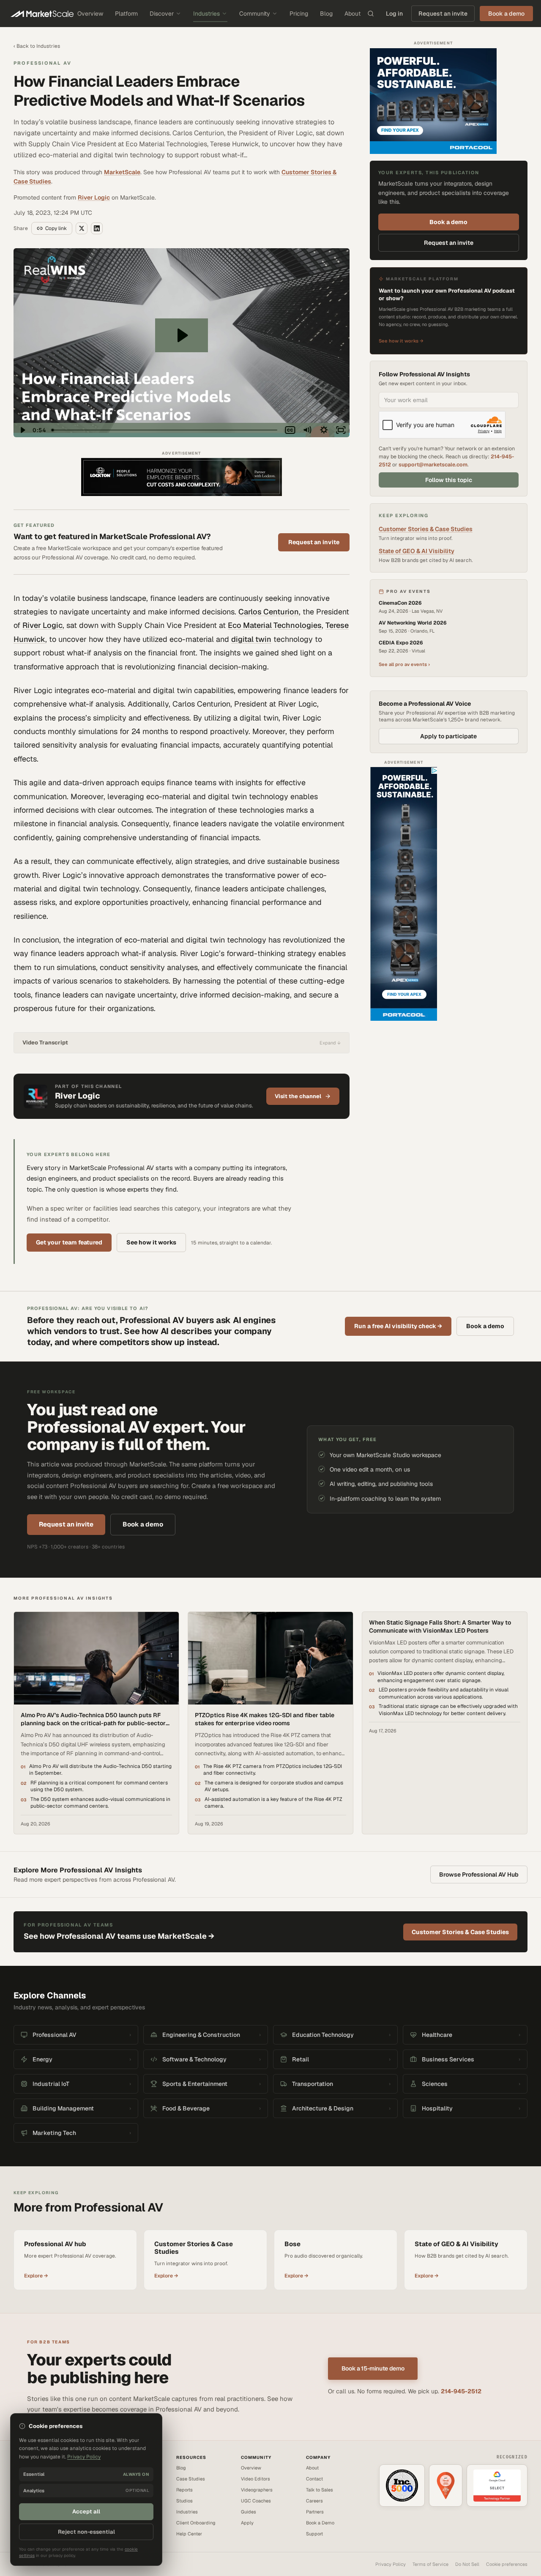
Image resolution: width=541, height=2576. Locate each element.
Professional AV (42, 63)
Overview (90, 14)
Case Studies (191, 2479)
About (352, 14)
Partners (315, 2512)
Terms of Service (430, 2564)
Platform (126, 14)
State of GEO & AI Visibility (417, 551)
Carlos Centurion (269, 612)
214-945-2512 (461, 2391)
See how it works (151, 1242)
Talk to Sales (320, 2490)
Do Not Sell (467, 2564)
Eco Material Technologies (275, 625)
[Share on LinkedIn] (97, 228)
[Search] (371, 14)
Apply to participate (448, 736)
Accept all (86, 2512)
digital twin (251, 639)
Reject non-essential (86, 2532)
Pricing (299, 14)
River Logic (94, 197)
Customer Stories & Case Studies (426, 529)
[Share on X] (82, 228)
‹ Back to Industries (37, 46)
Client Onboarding (196, 2523)
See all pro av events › (404, 664)
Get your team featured (69, 1242)
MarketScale (122, 172)
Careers (314, 2501)
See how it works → (401, 340)
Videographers (257, 2490)
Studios (184, 2501)
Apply (247, 2523)
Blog (326, 14)
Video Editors (255, 2479)
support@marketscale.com (433, 465)
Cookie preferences (507, 2564)
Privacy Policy (391, 2564)
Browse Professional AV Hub (479, 1874)
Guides (249, 2512)
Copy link (56, 228)
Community (255, 14)
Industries (206, 14)
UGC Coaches (256, 2501)
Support (314, 2534)
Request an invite (443, 14)
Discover (162, 14)
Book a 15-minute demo (373, 2368)
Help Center (189, 2534)
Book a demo (448, 222)
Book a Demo (320, 2523)
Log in (394, 14)
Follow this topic (449, 480)
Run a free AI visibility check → (398, 1326)
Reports (184, 2490)
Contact (314, 2479)
